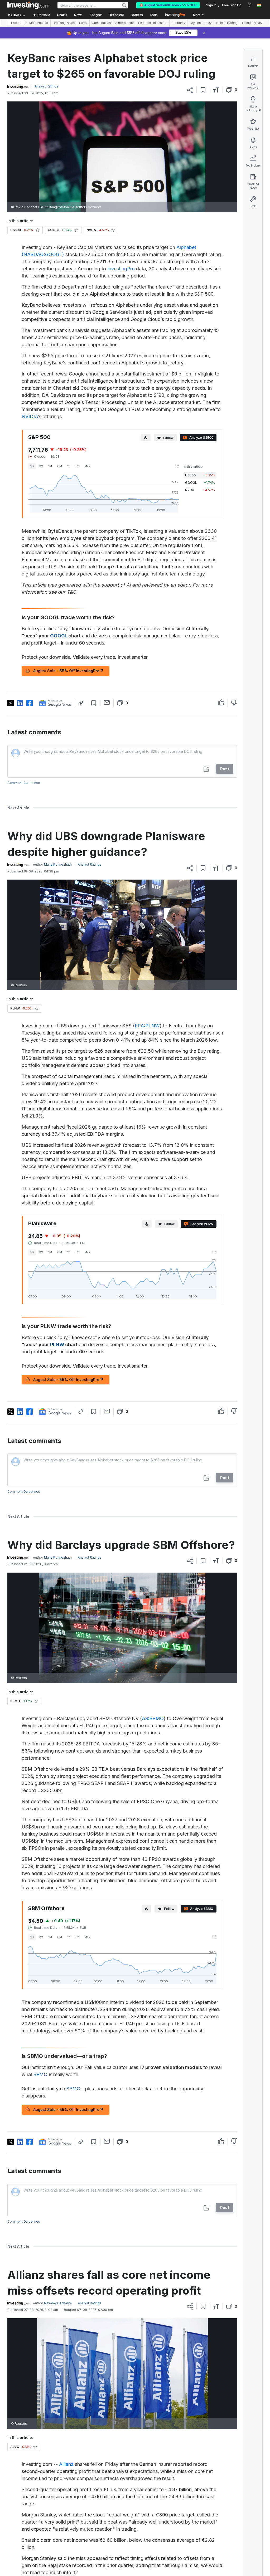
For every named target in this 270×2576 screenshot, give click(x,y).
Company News (254, 23)
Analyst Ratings (46, 86)
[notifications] (250, 5)
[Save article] (203, 90)
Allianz (66, 2464)
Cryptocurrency (201, 23)
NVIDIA (30, 416)
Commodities (101, 23)
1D (32, 466)
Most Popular (39, 23)
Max (87, 466)
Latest (16, 23)
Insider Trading (227, 23)
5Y (77, 466)
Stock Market (124, 23)
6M (60, 466)
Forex (83, 23)
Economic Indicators (153, 23)
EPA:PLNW (147, 1026)
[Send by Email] (107, 702)
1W (41, 466)
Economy (178, 23)
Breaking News (64, 23)
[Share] (190, 90)
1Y (69, 466)
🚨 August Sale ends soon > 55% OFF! (168, 5)
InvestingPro (121, 269)
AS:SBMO (153, 1718)
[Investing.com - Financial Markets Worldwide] (28, 5)
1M (50, 466)
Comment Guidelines (24, 783)
